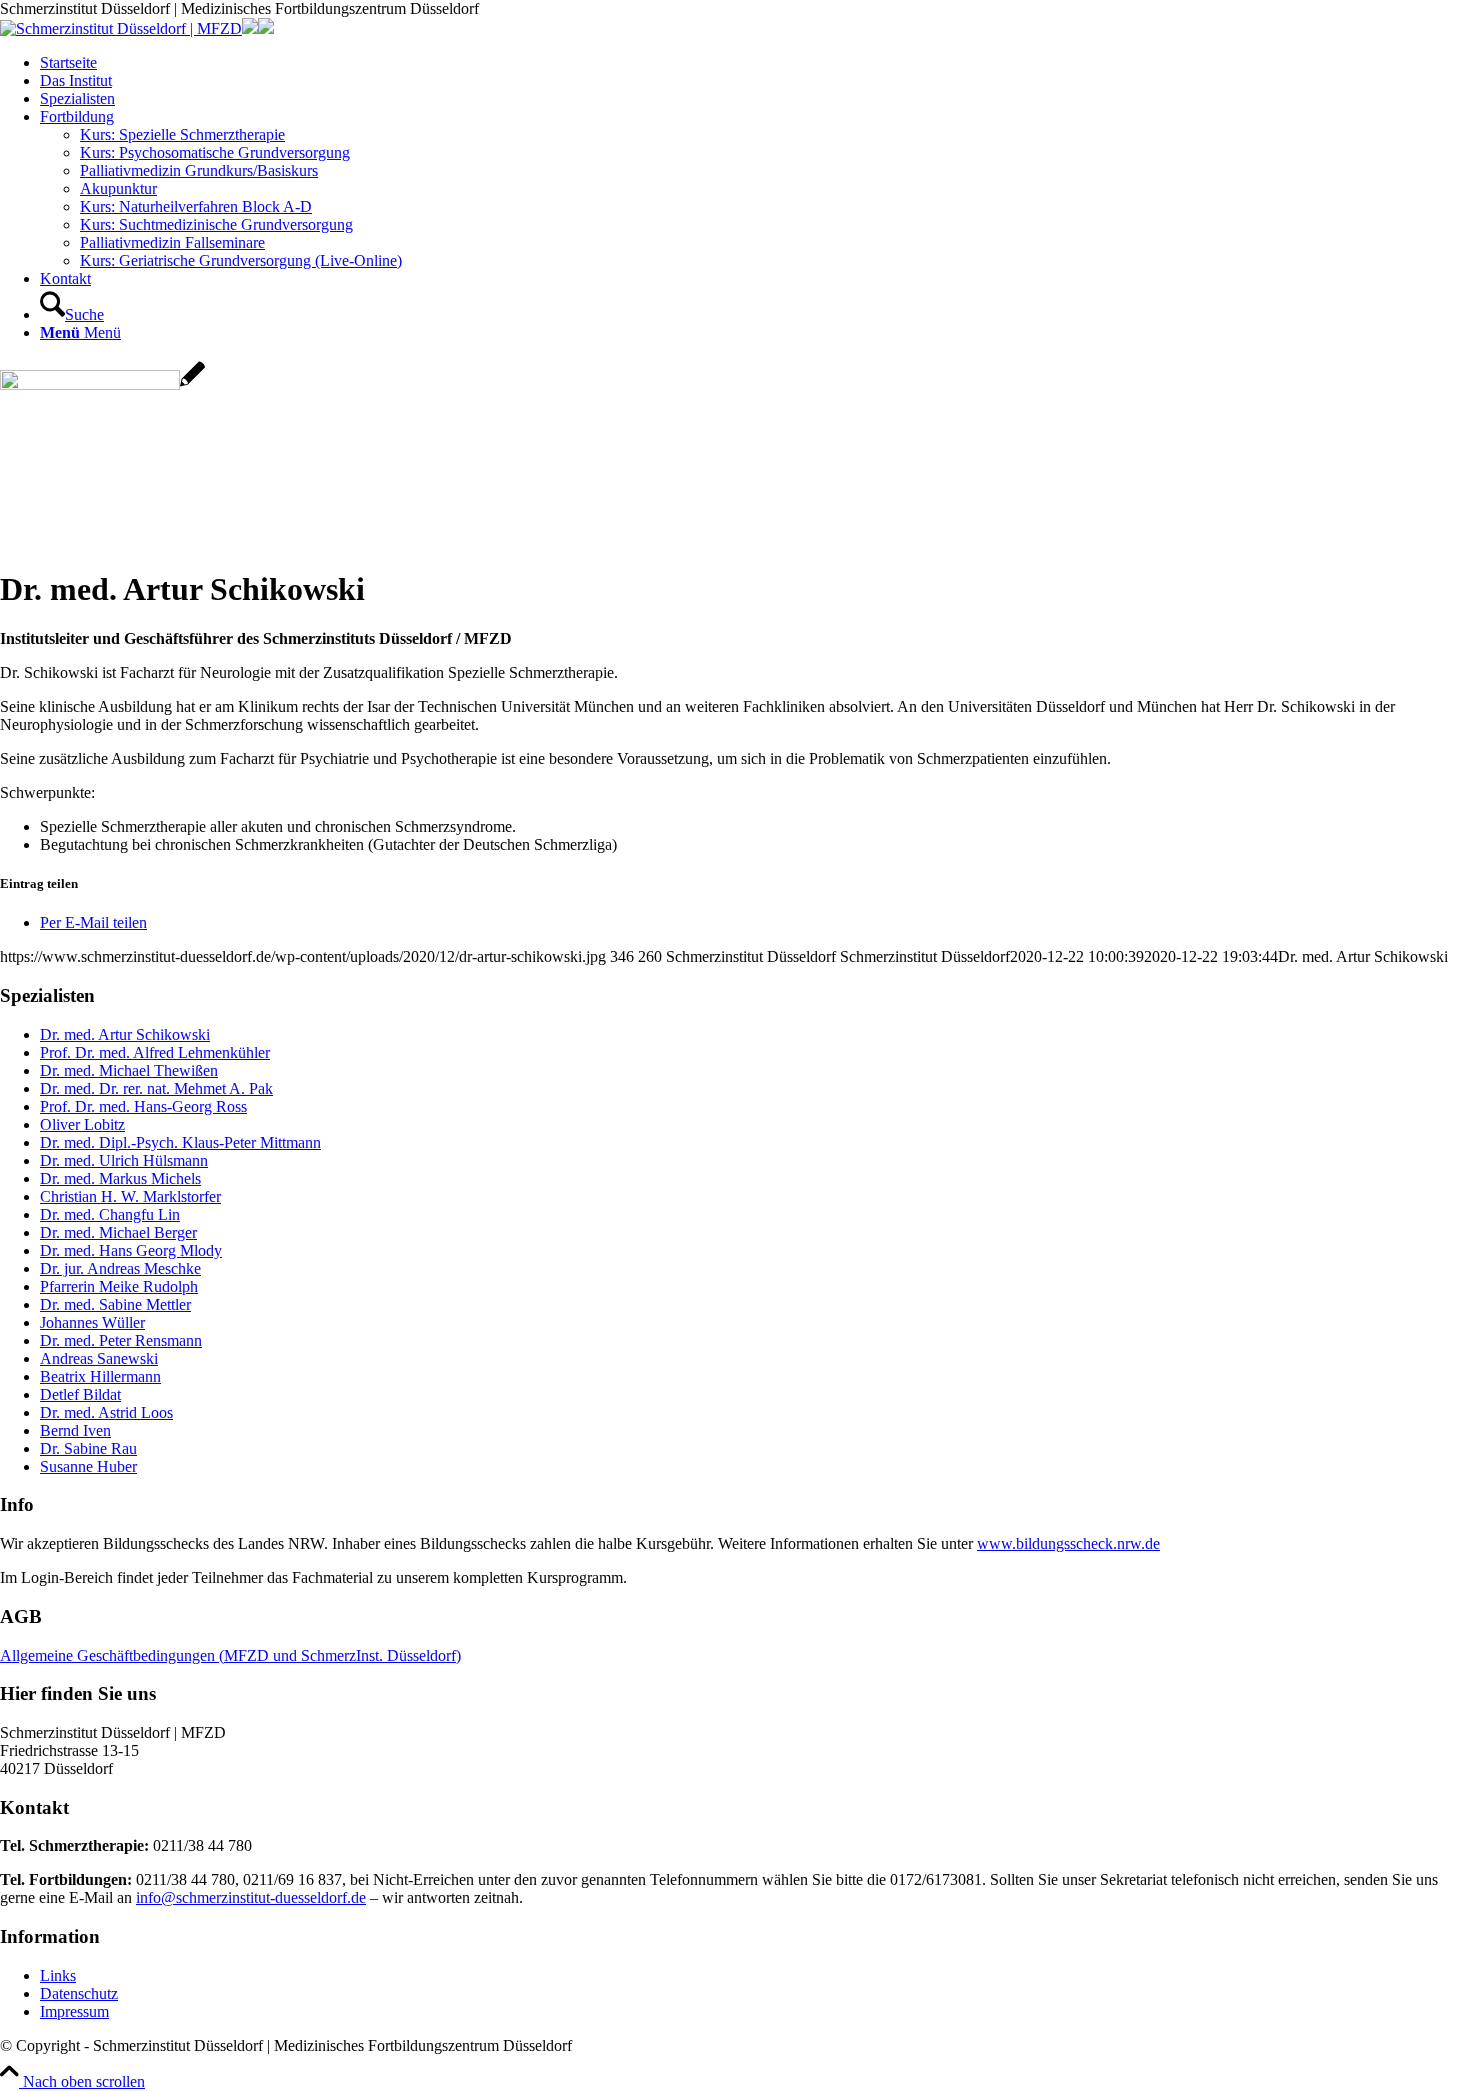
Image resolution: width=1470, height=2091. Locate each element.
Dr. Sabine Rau (88, 1448)
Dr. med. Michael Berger (118, 1232)
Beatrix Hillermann (100, 1376)
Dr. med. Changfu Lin (110, 1214)
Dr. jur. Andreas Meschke (120, 1268)
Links (58, 1975)
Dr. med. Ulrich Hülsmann (124, 1160)
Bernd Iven (75, 1430)
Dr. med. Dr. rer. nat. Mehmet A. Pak (156, 1088)
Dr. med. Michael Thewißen (129, 1070)
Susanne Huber (88, 1466)
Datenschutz (79, 1993)
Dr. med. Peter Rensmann (121, 1340)
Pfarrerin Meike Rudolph (119, 1286)
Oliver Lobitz (82, 1124)
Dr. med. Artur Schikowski (125, 1034)
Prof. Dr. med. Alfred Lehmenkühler (155, 1052)
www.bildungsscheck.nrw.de (1068, 1543)
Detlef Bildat (80, 1394)
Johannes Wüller (92, 1322)
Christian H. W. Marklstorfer (130, 1196)
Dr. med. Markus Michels (120, 1178)
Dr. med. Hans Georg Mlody (131, 1250)
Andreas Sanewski (99, 1358)
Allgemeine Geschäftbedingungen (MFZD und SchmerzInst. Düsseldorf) (230, 1655)
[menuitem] (755, 63)
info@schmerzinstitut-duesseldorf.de (251, 1897)
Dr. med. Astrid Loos (106, 1412)
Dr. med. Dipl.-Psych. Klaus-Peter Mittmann (180, 1142)
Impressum (74, 2011)
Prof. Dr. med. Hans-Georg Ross (143, 1106)
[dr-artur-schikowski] (102, 384)
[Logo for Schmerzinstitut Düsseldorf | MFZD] (121, 28)
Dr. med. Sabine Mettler (115, 1304)
